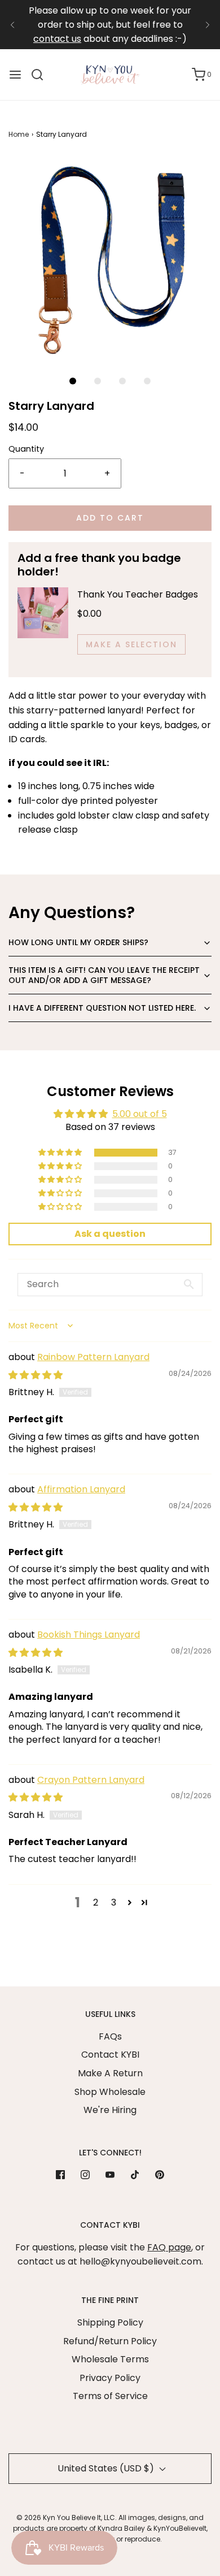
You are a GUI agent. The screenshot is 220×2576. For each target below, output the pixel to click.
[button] (110, 258)
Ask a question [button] (110, 1234)
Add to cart (110, 518)
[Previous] (12, 25)
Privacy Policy (110, 2378)
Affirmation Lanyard (81, 1489)
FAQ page (169, 2247)
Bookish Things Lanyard (89, 1635)
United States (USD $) (107, 2468)
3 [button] (114, 1902)
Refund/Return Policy (110, 2341)
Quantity (26, 449)
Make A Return (110, 2073)
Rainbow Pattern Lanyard (93, 1357)
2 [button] (96, 1902)
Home (19, 134)
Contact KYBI (110, 2055)
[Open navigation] (15, 75)
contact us (57, 39)
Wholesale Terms (110, 2359)
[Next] (208, 25)
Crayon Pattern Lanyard (91, 1780)
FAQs (110, 2036)
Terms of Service (110, 2396)
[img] (36, 1375)
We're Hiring (110, 2110)
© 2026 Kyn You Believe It (59, 2517)
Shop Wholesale (110, 2092)
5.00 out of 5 (140, 1114)
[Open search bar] (41, 75)
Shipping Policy (110, 2322)
